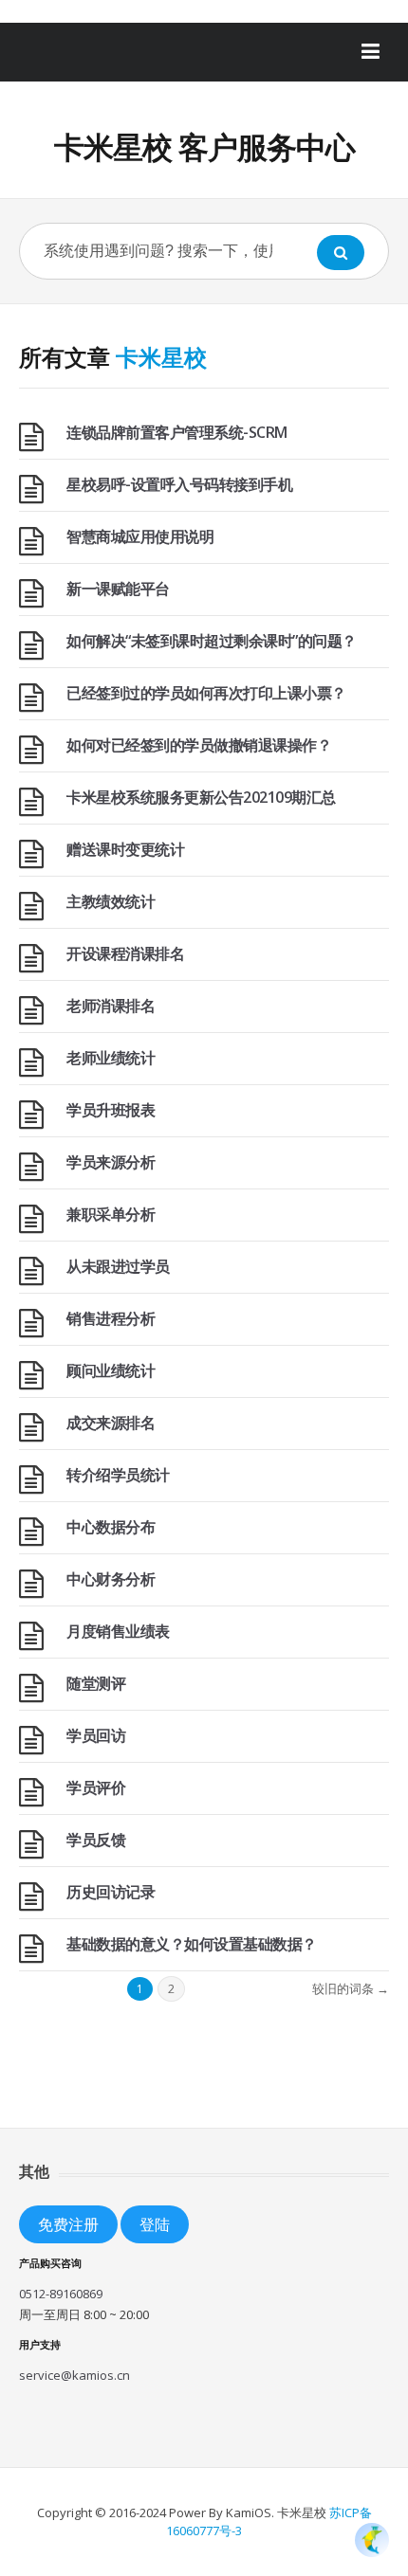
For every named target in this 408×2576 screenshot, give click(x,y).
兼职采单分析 (111, 1214)
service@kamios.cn (74, 2375)
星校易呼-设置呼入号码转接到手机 (179, 484)
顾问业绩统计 (111, 1370)
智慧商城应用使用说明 (140, 536)
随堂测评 (96, 1683)
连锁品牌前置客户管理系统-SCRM (177, 432)
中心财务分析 (111, 1579)
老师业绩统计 (111, 1058)
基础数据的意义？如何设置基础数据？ (192, 1944)
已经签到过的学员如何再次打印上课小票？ (206, 693)
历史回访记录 (111, 1892)
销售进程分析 (111, 1318)
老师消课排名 (111, 1006)
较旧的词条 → (351, 1988)
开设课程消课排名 (125, 953)
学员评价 (96, 1787)
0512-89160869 (61, 2294)
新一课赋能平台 (118, 589)
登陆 (155, 2224)
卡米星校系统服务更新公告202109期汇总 (201, 797)
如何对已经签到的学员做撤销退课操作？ (199, 745)
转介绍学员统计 (118, 1475)
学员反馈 (96, 1840)
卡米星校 (161, 357)
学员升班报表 (111, 1110)
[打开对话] (372, 2540)
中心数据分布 (111, 1527)
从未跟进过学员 (118, 1266)
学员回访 (96, 1735)
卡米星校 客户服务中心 (204, 146)
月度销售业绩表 (118, 1631)
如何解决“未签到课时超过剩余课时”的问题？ (212, 641)
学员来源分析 (111, 1162)
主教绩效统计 (111, 901)
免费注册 (68, 2224)
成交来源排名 (111, 1423)
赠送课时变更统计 (125, 849)
